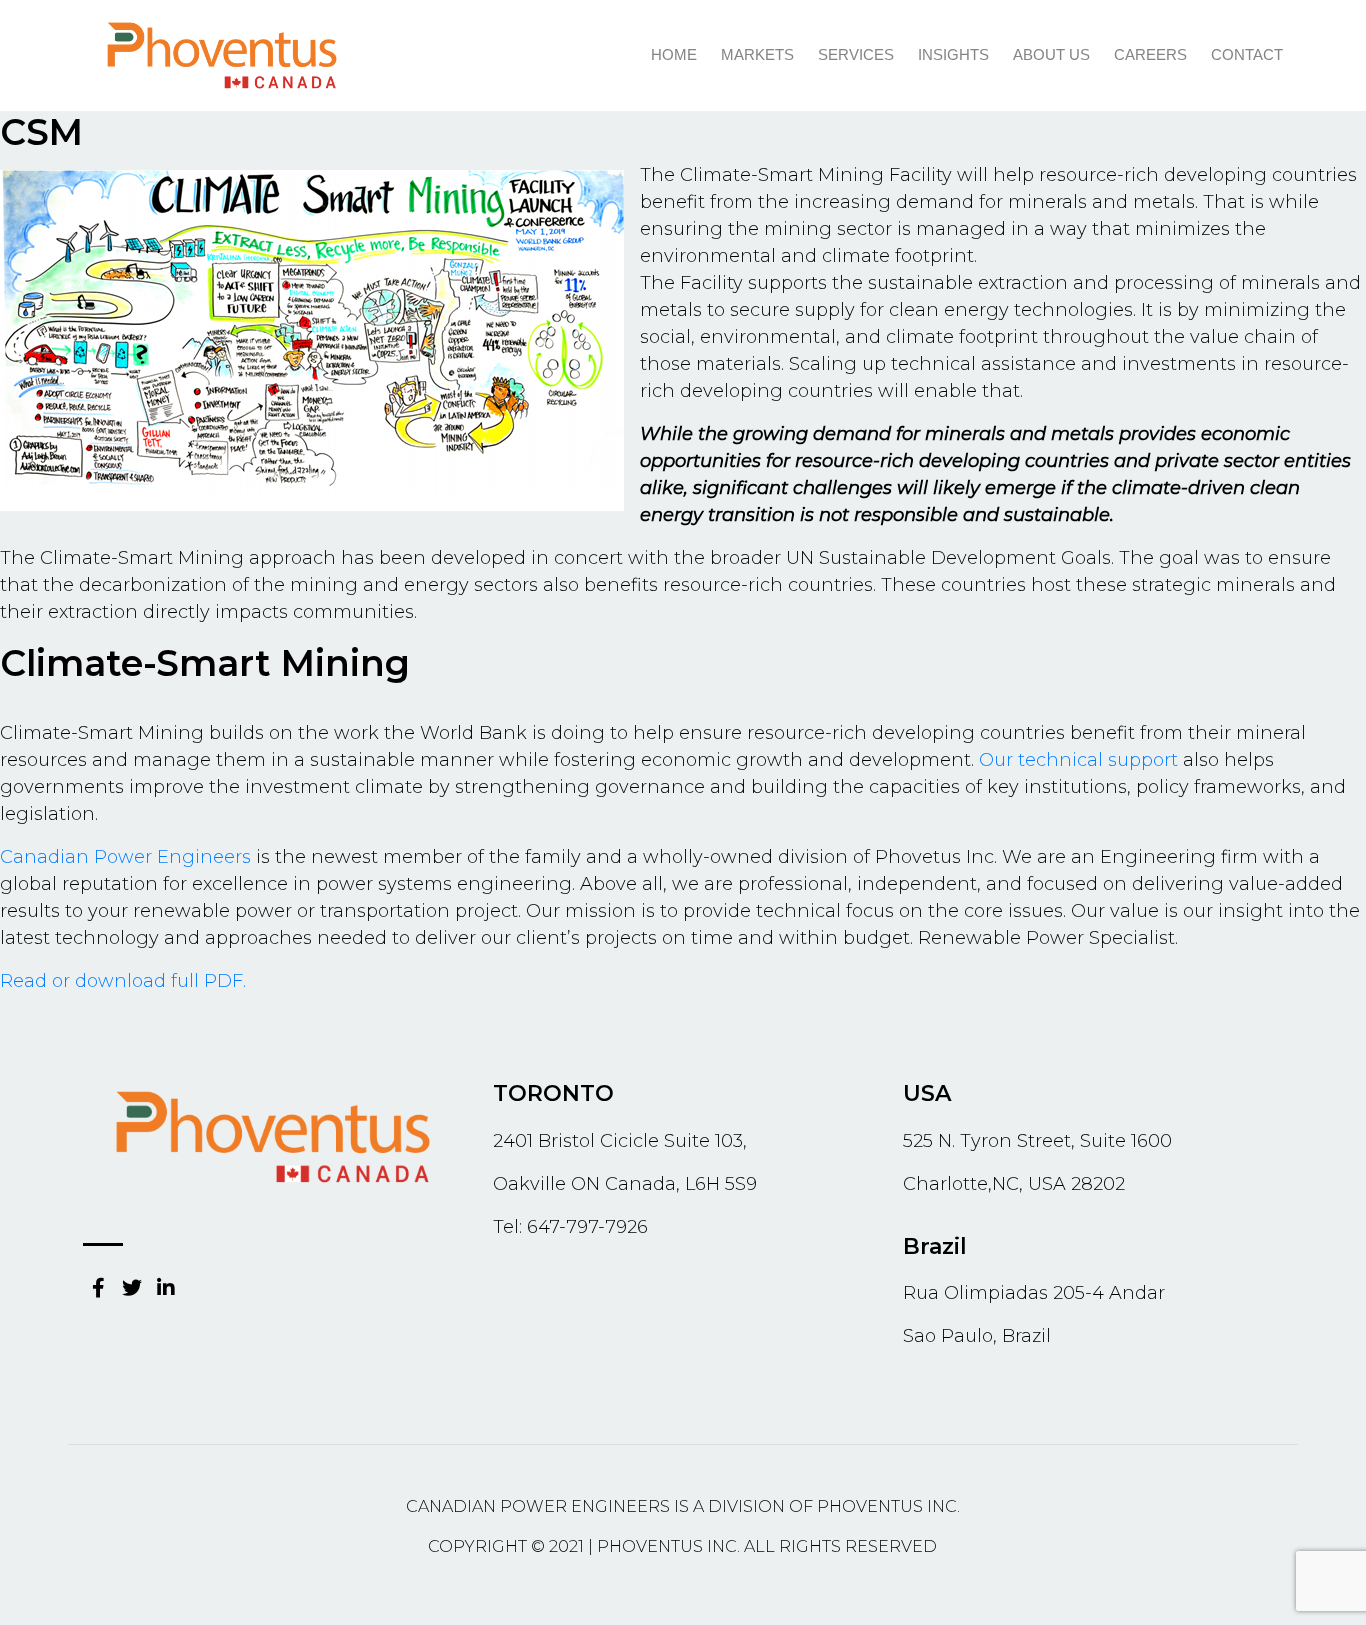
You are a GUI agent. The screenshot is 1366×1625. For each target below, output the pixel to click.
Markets (757, 54)
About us (1051, 54)
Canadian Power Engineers (125, 857)
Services (856, 54)
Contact (1247, 54)
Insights (953, 54)
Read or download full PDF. (123, 981)
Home (674, 54)
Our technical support (1078, 760)
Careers (1150, 54)
